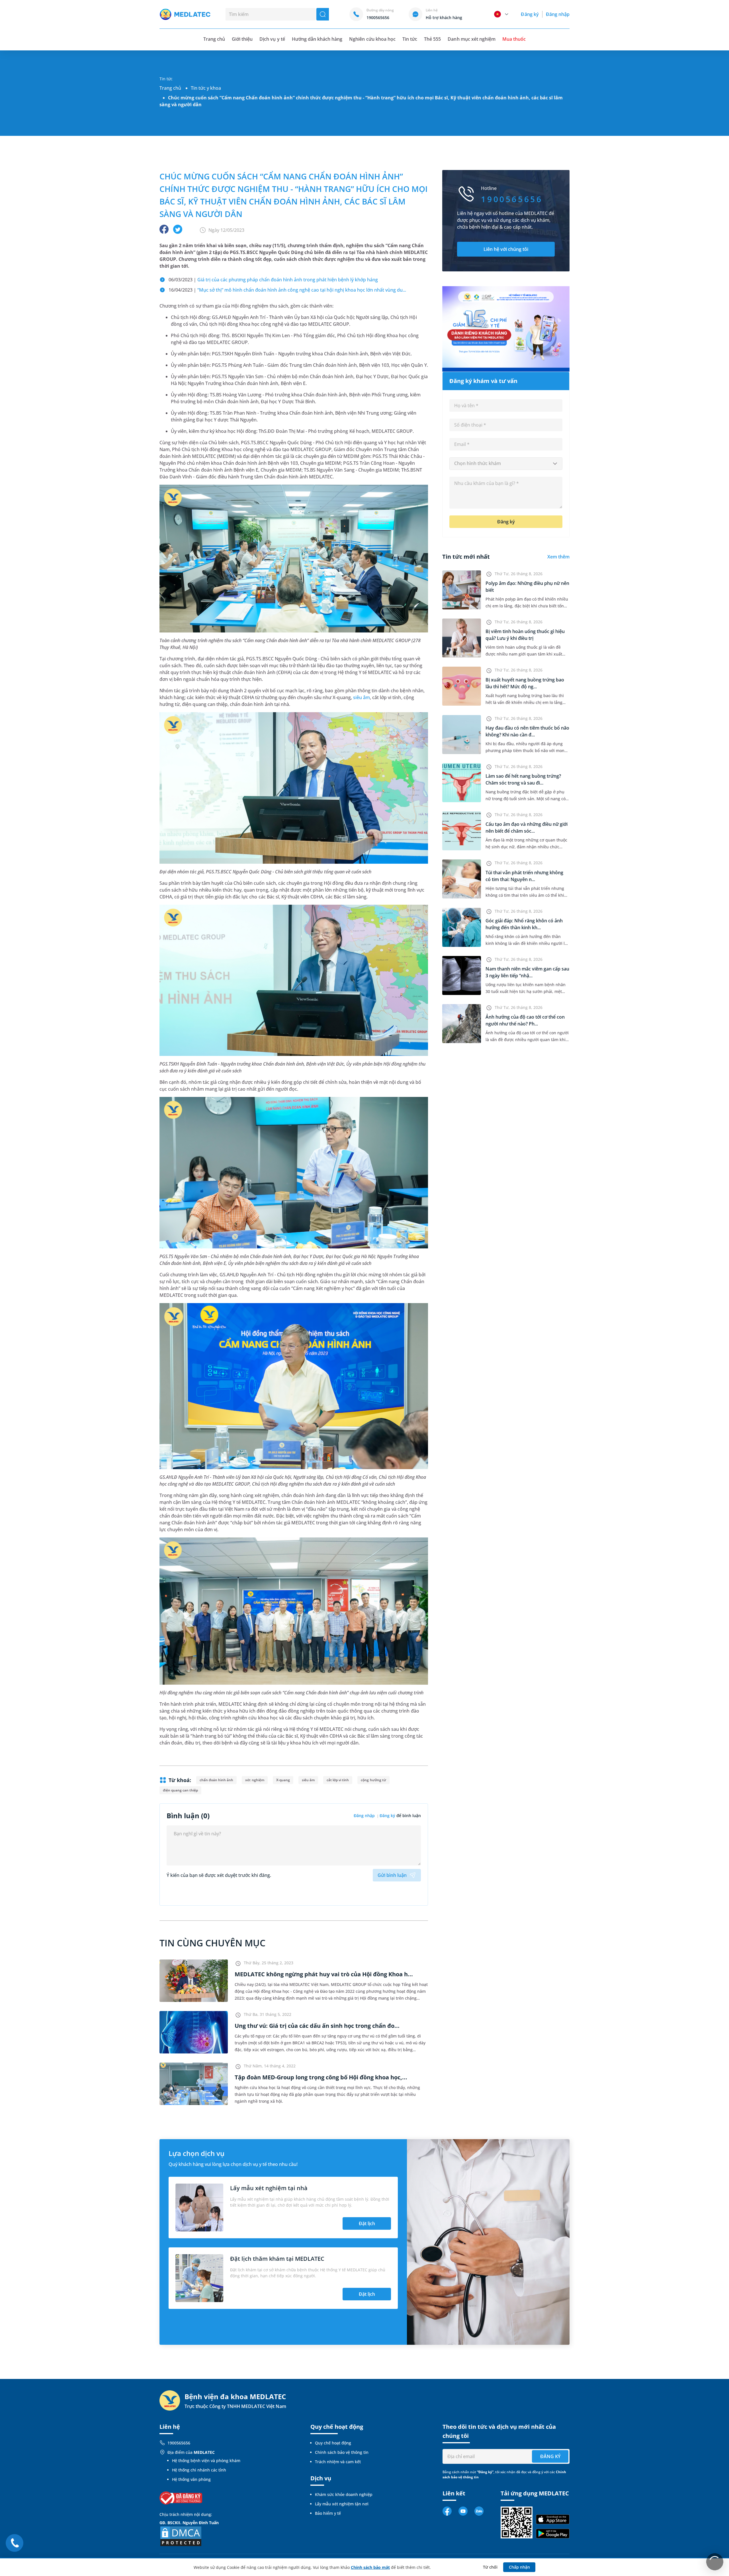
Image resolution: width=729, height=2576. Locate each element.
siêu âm (362, 697)
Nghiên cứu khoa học (372, 39)
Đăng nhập (558, 14)
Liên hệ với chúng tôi (506, 249)
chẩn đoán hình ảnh (216, 1780)
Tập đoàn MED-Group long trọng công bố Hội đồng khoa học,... (321, 2077)
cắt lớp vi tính (338, 1780)
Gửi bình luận (392, 1875)
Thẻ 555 (432, 39)
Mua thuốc (514, 39)
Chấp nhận (519, 2567)
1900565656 (179, 2443)
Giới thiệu (242, 39)
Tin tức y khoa (206, 88)
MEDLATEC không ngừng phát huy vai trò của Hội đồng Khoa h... (324, 1974)
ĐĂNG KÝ (550, 2456)
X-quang (283, 1780)
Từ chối (490, 2567)
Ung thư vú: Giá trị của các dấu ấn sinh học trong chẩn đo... (317, 2026)
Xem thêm (558, 557)
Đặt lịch (367, 2223)
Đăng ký (530, 14)
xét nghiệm (255, 1780)
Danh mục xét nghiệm (472, 39)
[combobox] (506, 464)
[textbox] (506, 464)
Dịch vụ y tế (272, 39)
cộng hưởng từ (373, 1780)
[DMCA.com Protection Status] (181, 2536)
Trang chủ (170, 88)
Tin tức (410, 39)
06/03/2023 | (273, 280)
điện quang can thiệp (180, 1790)
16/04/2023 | (287, 290)
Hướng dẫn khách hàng (317, 39)
